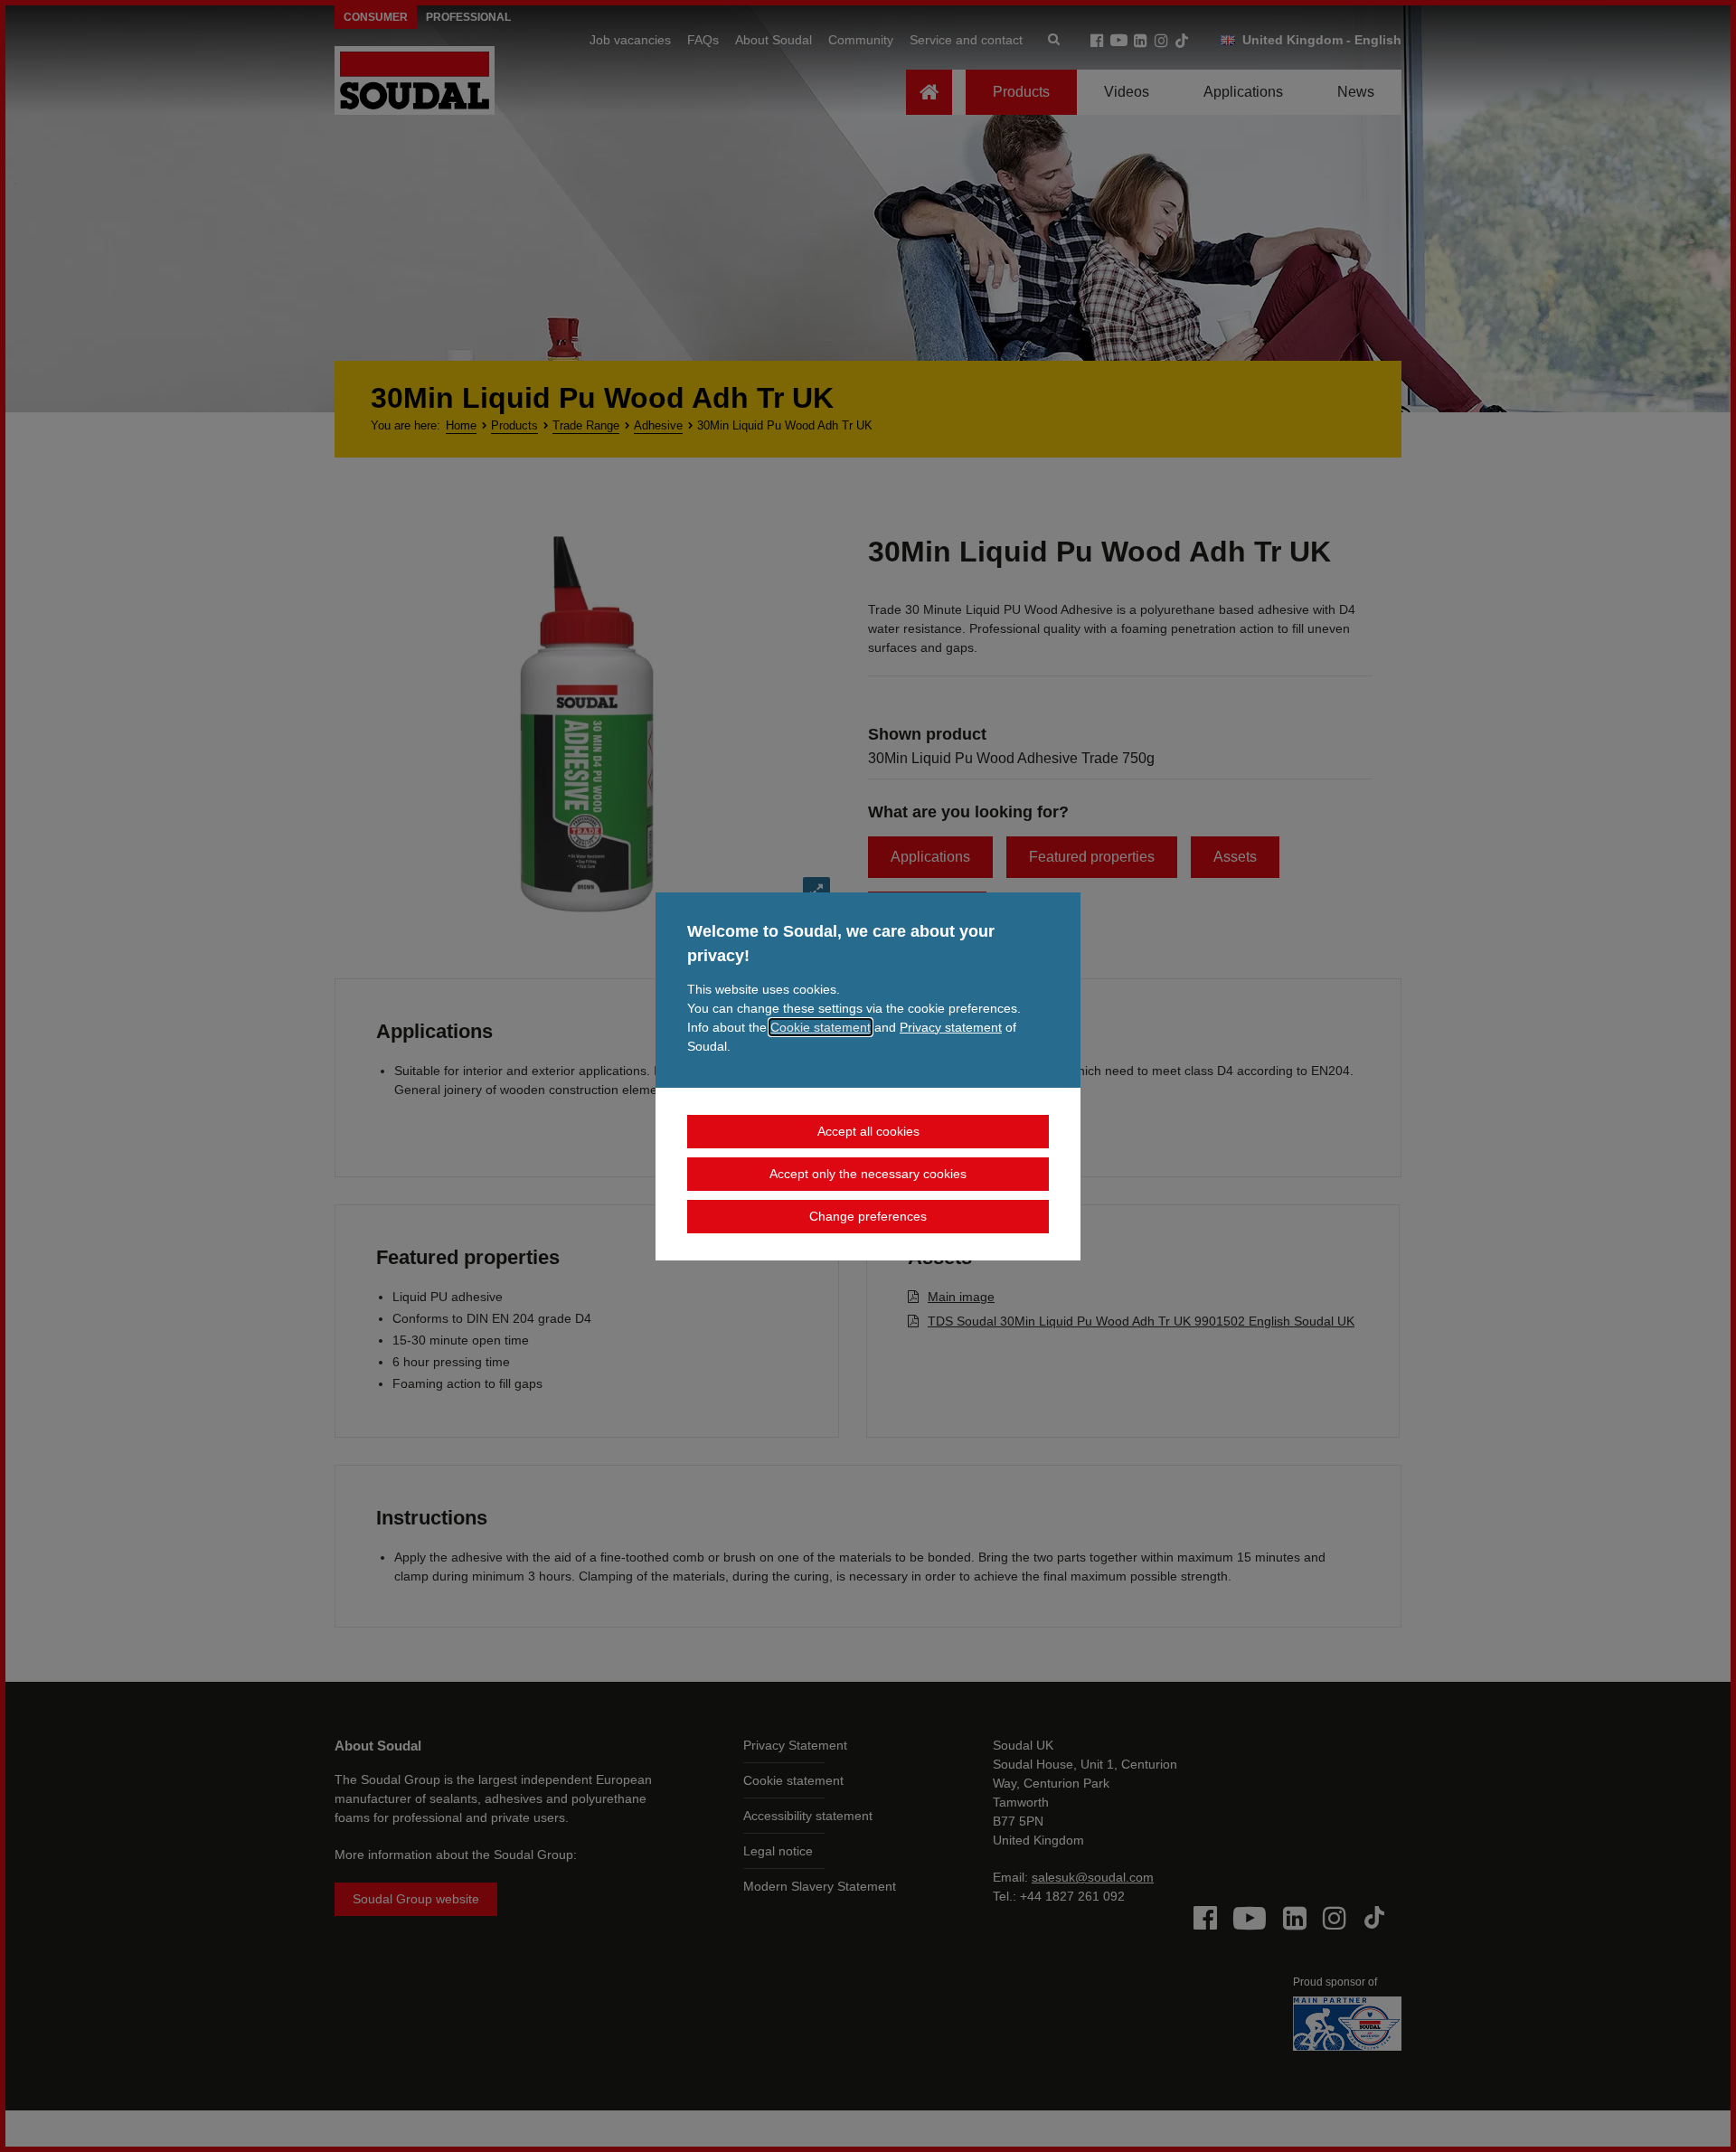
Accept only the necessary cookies (868, 1174)
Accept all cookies (868, 1131)
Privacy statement (951, 1027)
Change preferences (868, 1216)
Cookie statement (821, 1027)
